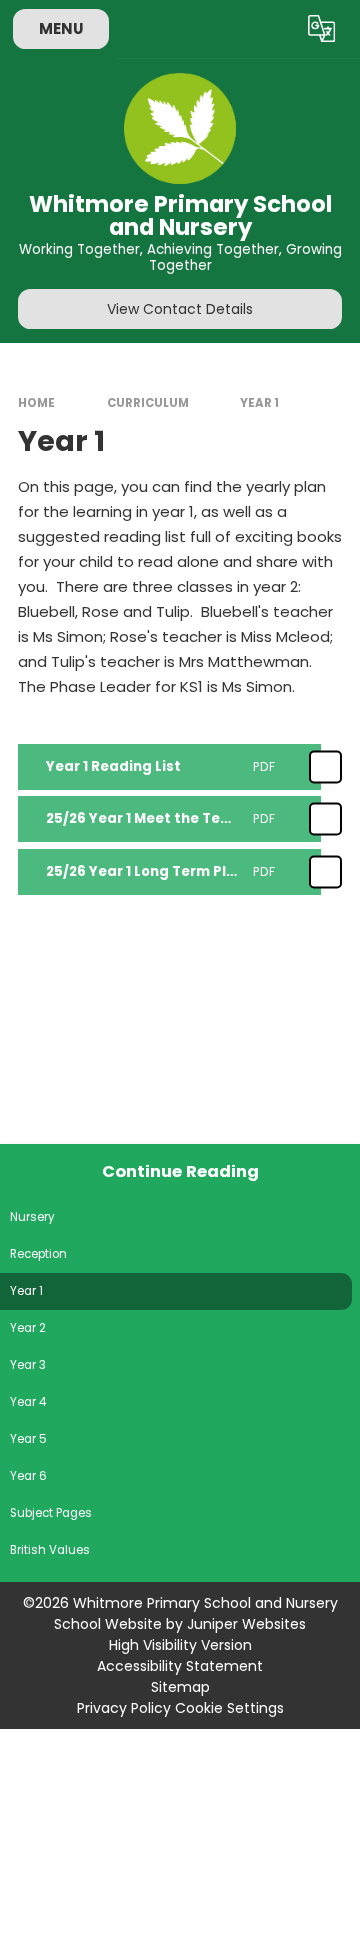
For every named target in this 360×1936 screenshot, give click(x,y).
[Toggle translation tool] (322, 29)
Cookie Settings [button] (229, 1708)
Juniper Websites (246, 1624)
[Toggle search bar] (273, 29)
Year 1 (259, 403)
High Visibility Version (180, 1645)
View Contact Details (180, 309)
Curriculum (148, 403)
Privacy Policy (124, 1708)
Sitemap (180, 1687)
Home (36, 403)
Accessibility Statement (180, 1666)
